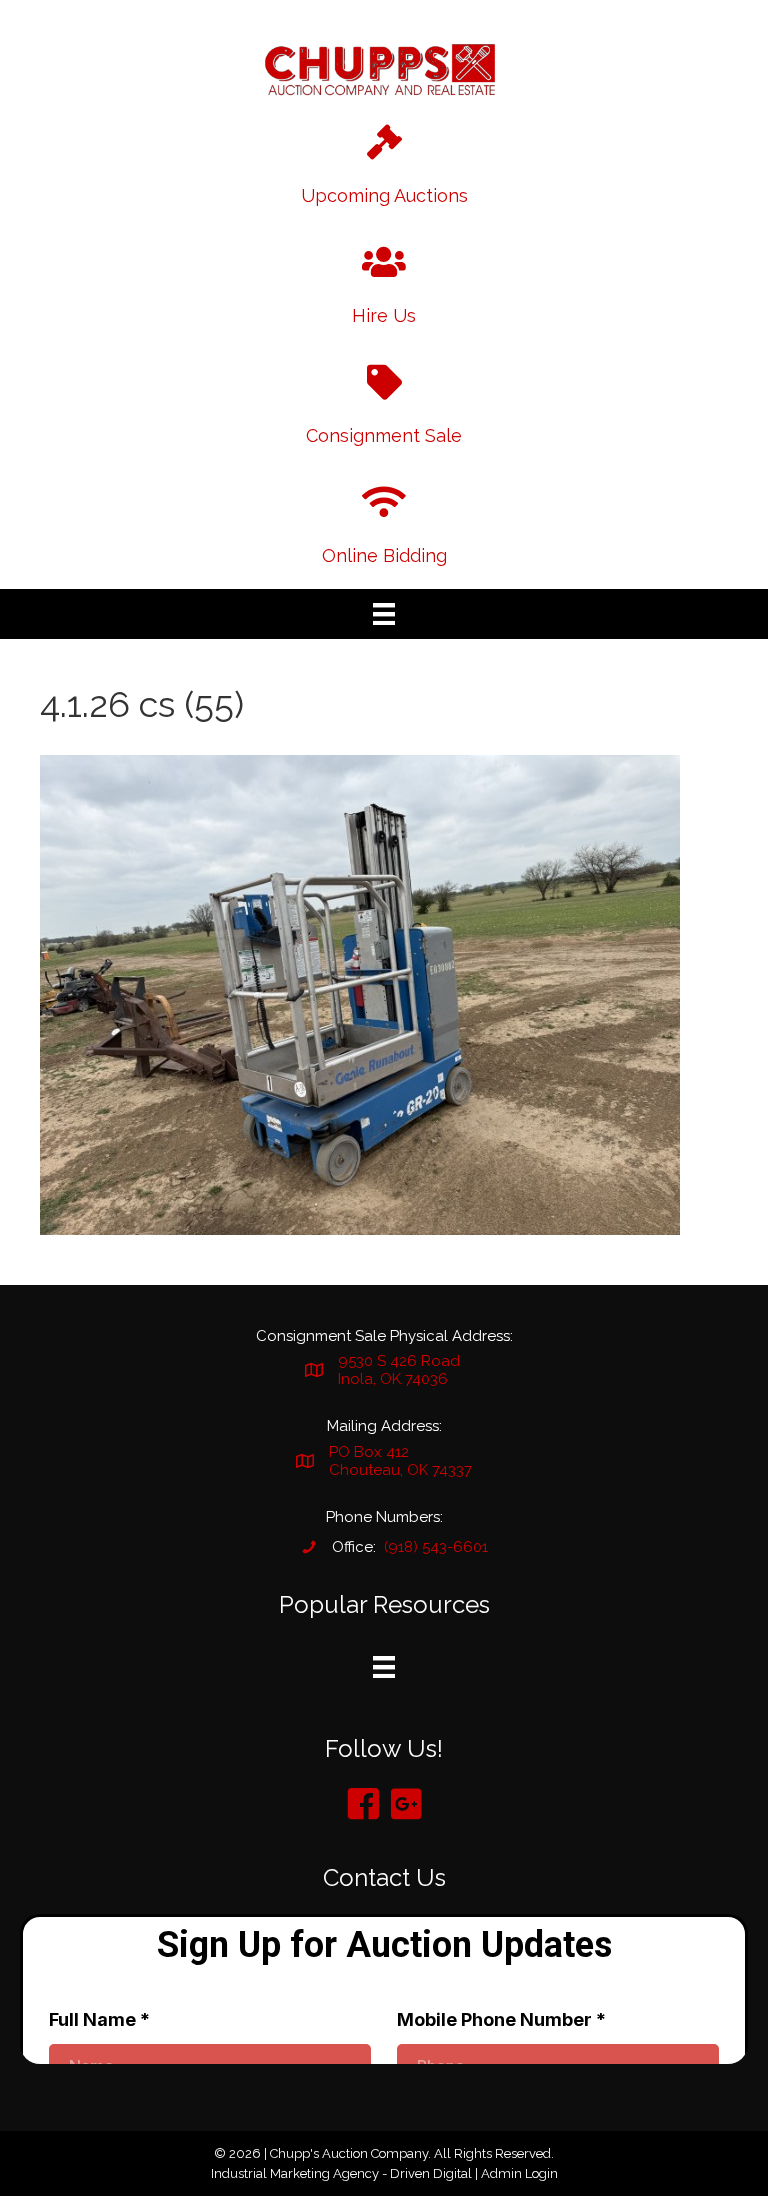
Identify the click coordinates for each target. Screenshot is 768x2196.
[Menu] (384, 614)
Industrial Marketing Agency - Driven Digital (341, 2173)
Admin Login (519, 2173)
